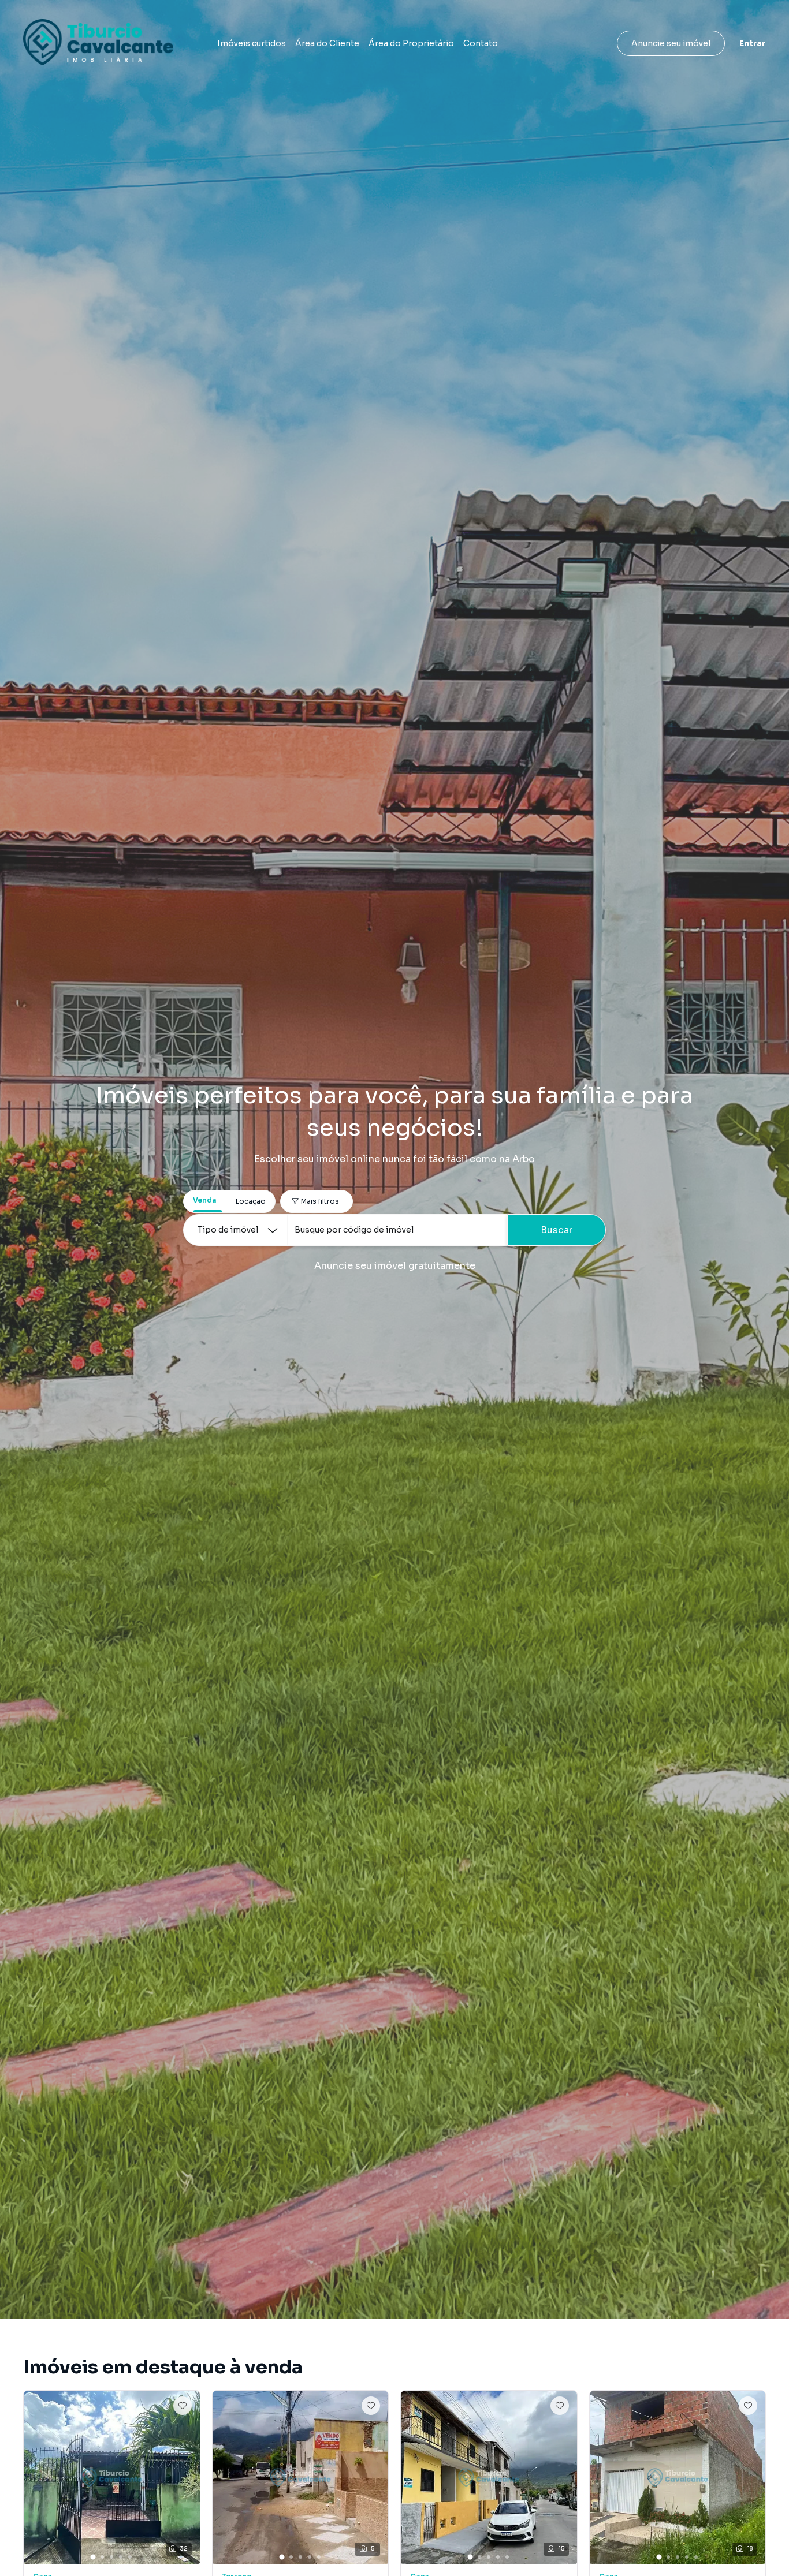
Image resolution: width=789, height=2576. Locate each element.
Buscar (557, 1230)
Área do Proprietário (411, 43)
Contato (481, 43)
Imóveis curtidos (252, 43)
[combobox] (397, 1230)
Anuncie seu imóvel (671, 43)
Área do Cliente (327, 43)
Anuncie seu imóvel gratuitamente (395, 1266)
